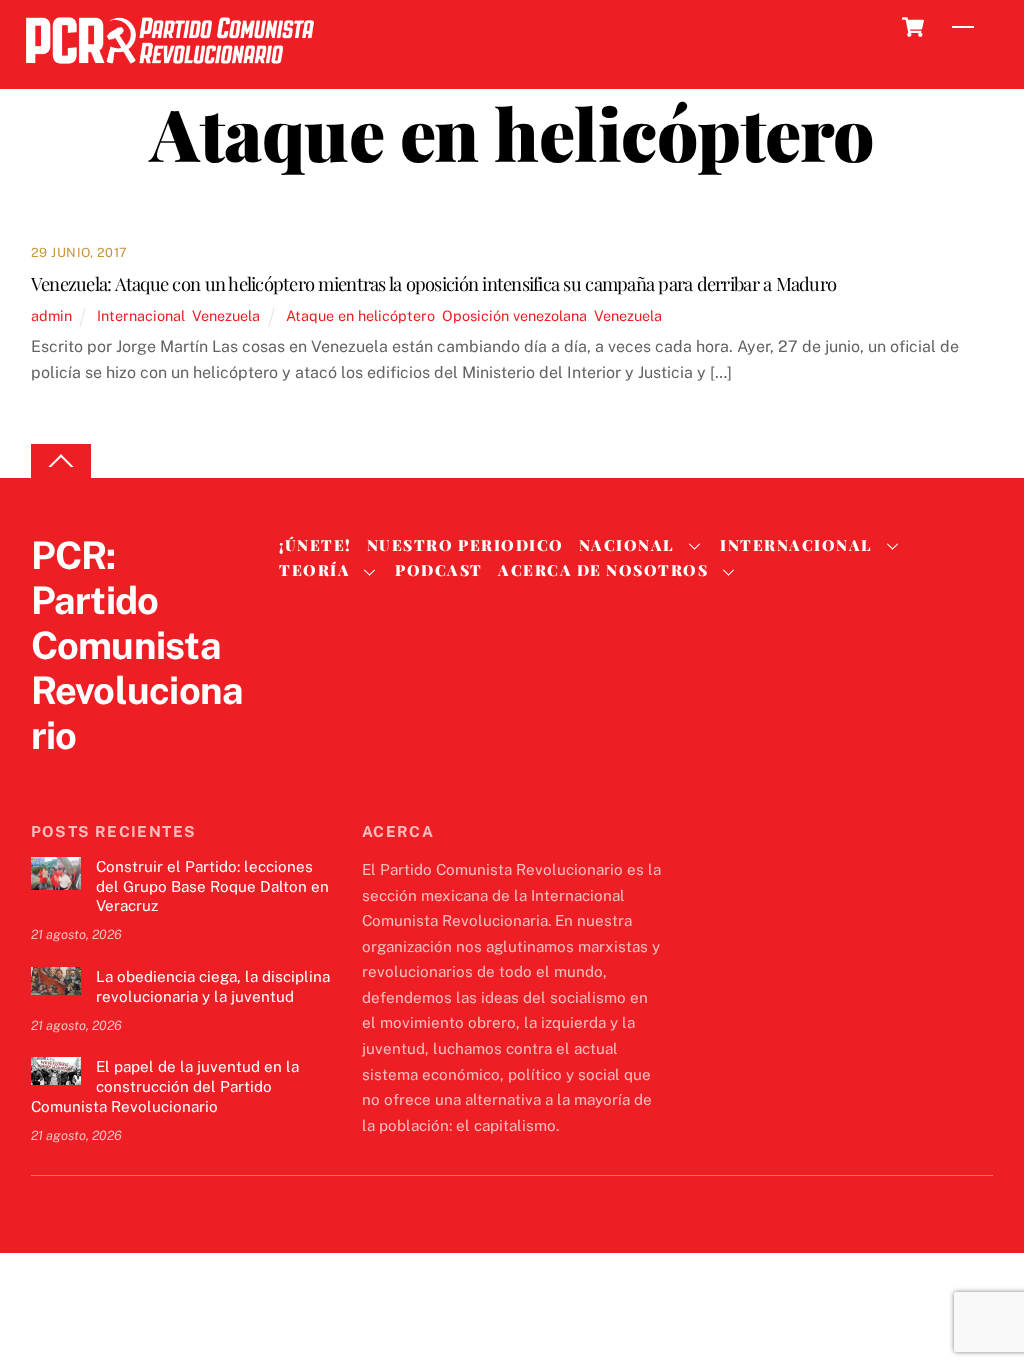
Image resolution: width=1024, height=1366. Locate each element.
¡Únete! (315, 545)
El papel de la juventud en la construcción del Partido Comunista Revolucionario (165, 1086)
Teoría (314, 570)
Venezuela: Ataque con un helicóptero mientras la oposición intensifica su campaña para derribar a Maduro (433, 283)
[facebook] (99, 776)
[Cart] (913, 27)
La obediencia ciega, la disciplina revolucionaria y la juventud (213, 986)
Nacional (627, 545)
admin (51, 315)
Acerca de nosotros (603, 570)
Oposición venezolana (514, 315)
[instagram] (147, 776)
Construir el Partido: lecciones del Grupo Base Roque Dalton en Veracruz (212, 886)
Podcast (439, 570)
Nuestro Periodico (465, 545)
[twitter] (51, 776)
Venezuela (226, 315)
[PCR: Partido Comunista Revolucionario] (170, 69)
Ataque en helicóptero (360, 315)
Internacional (141, 315)
